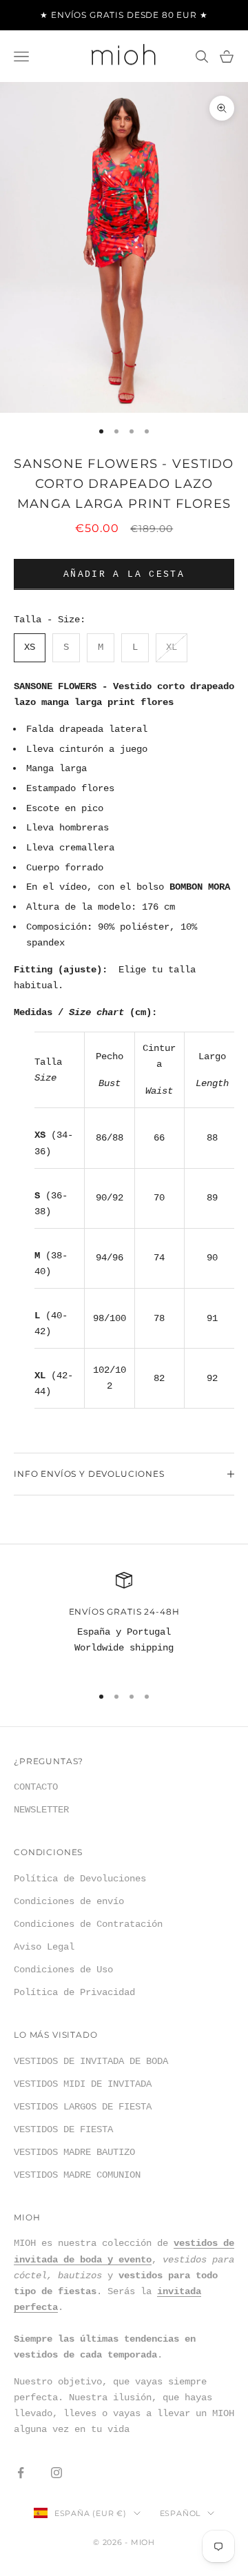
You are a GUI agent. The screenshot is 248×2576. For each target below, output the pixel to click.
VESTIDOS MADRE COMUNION (77, 2175)
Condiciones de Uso (63, 1970)
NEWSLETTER (41, 1810)
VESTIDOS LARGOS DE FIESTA (83, 2107)
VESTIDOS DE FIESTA (63, 2129)
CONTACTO (36, 1787)
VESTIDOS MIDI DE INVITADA (83, 2084)
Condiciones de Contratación (88, 1924)
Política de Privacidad (74, 1992)
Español (180, 2513)
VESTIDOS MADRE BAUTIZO (74, 2152)
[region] (124, 1622)
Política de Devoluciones (80, 1879)
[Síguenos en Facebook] (21, 2473)
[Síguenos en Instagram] (56, 2473)
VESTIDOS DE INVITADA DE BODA (91, 2061)
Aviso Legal (44, 1947)
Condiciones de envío (69, 1901)
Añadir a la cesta (124, 574)
